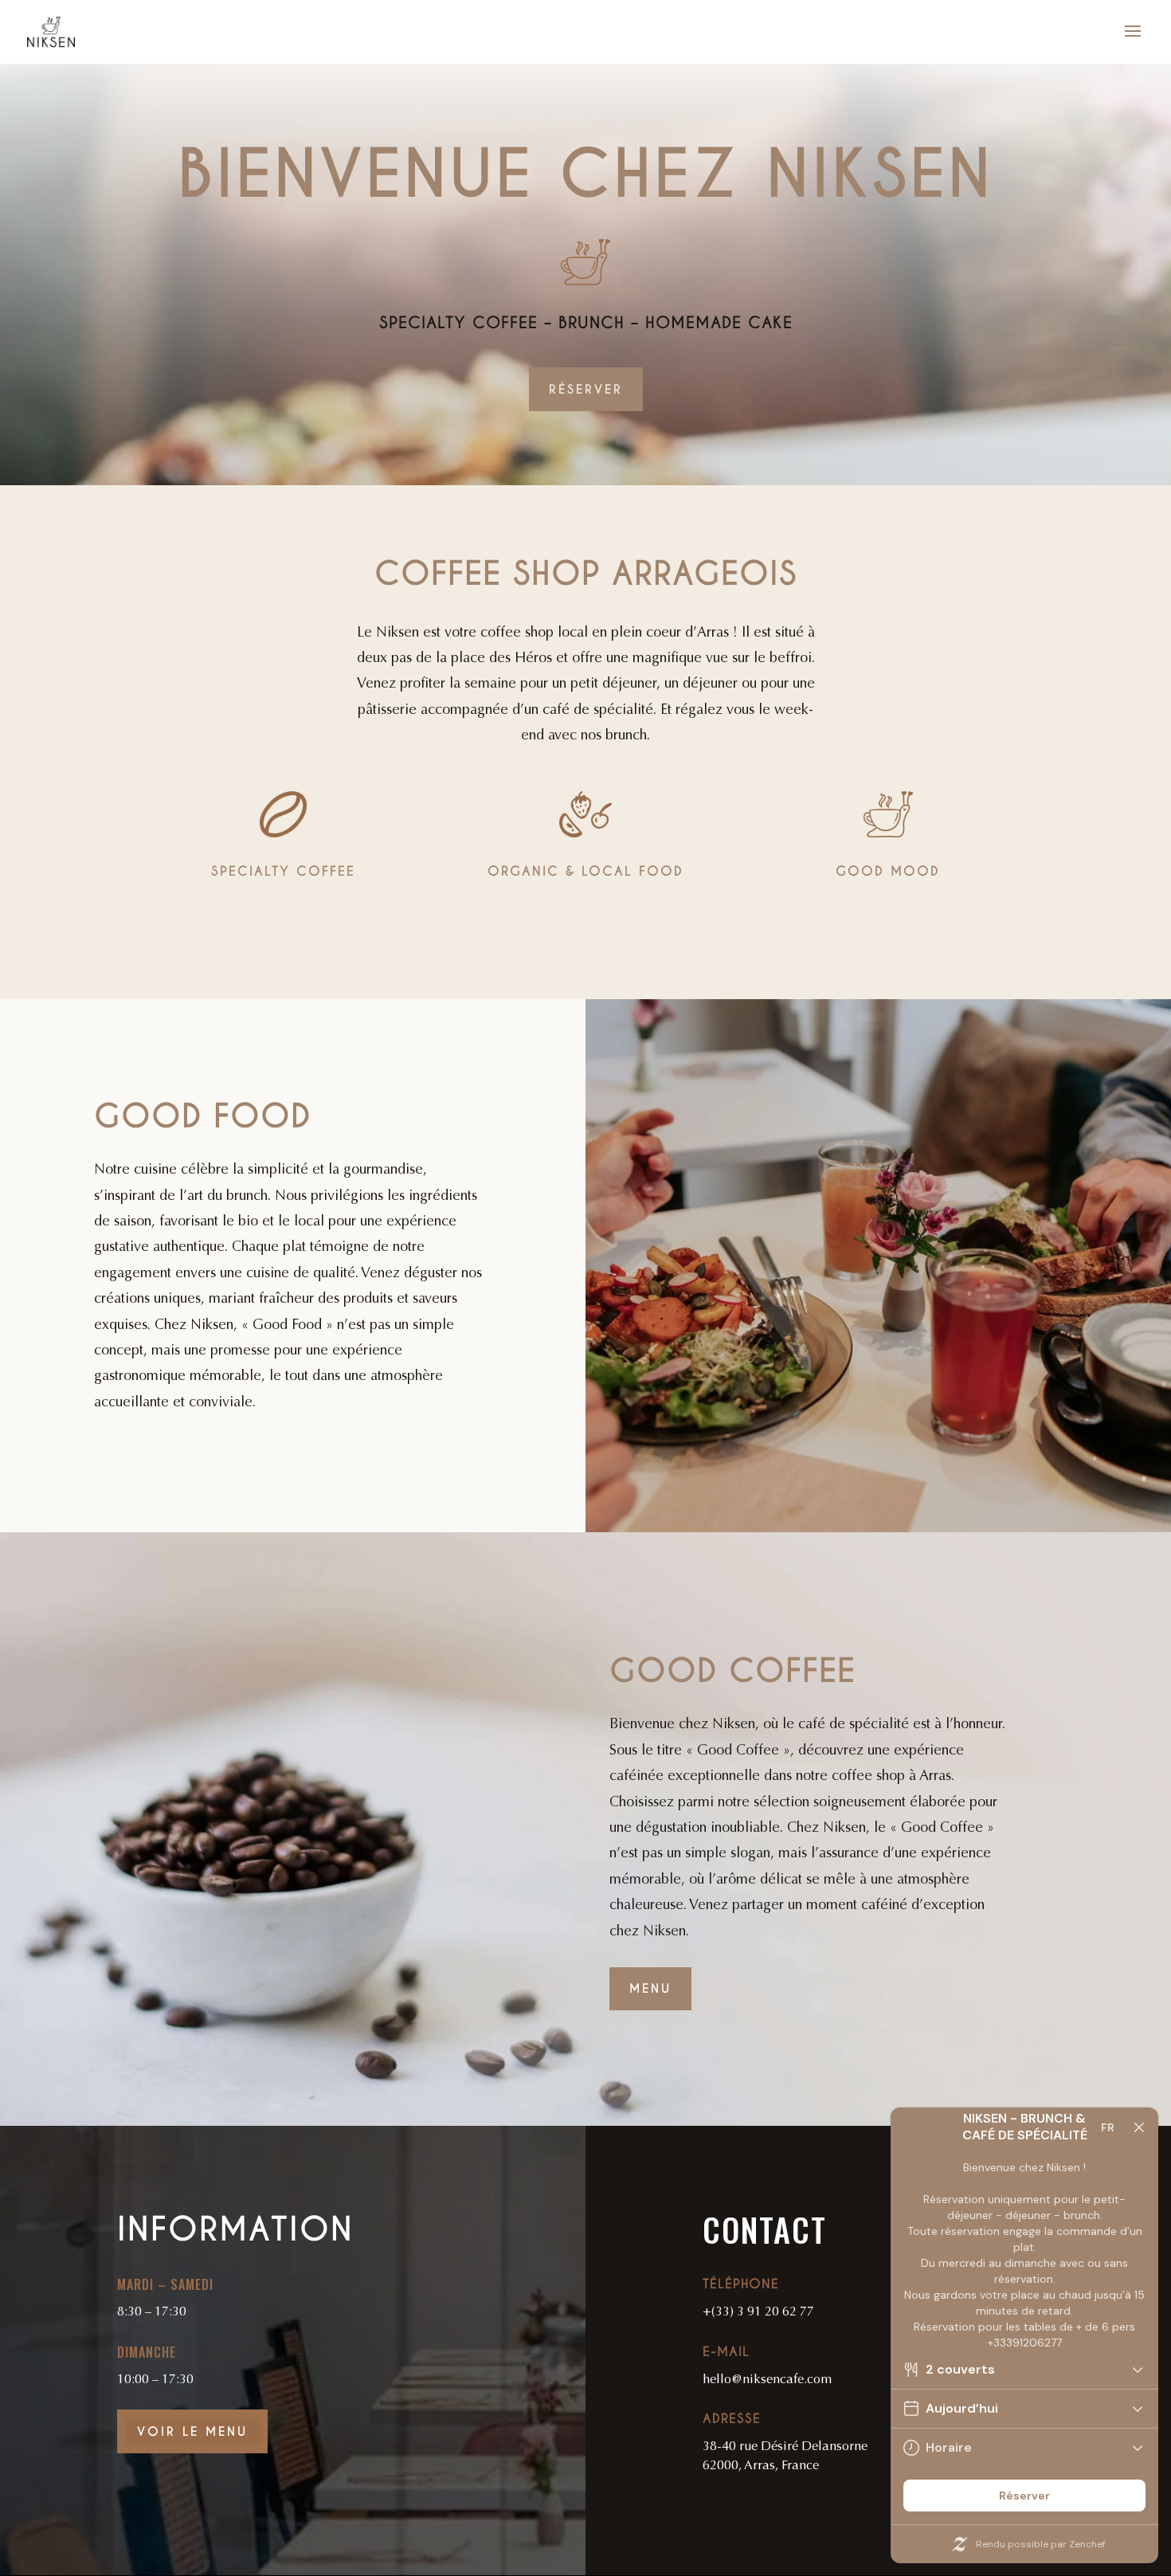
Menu (650, 1988)
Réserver (586, 389)
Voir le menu (192, 2431)
